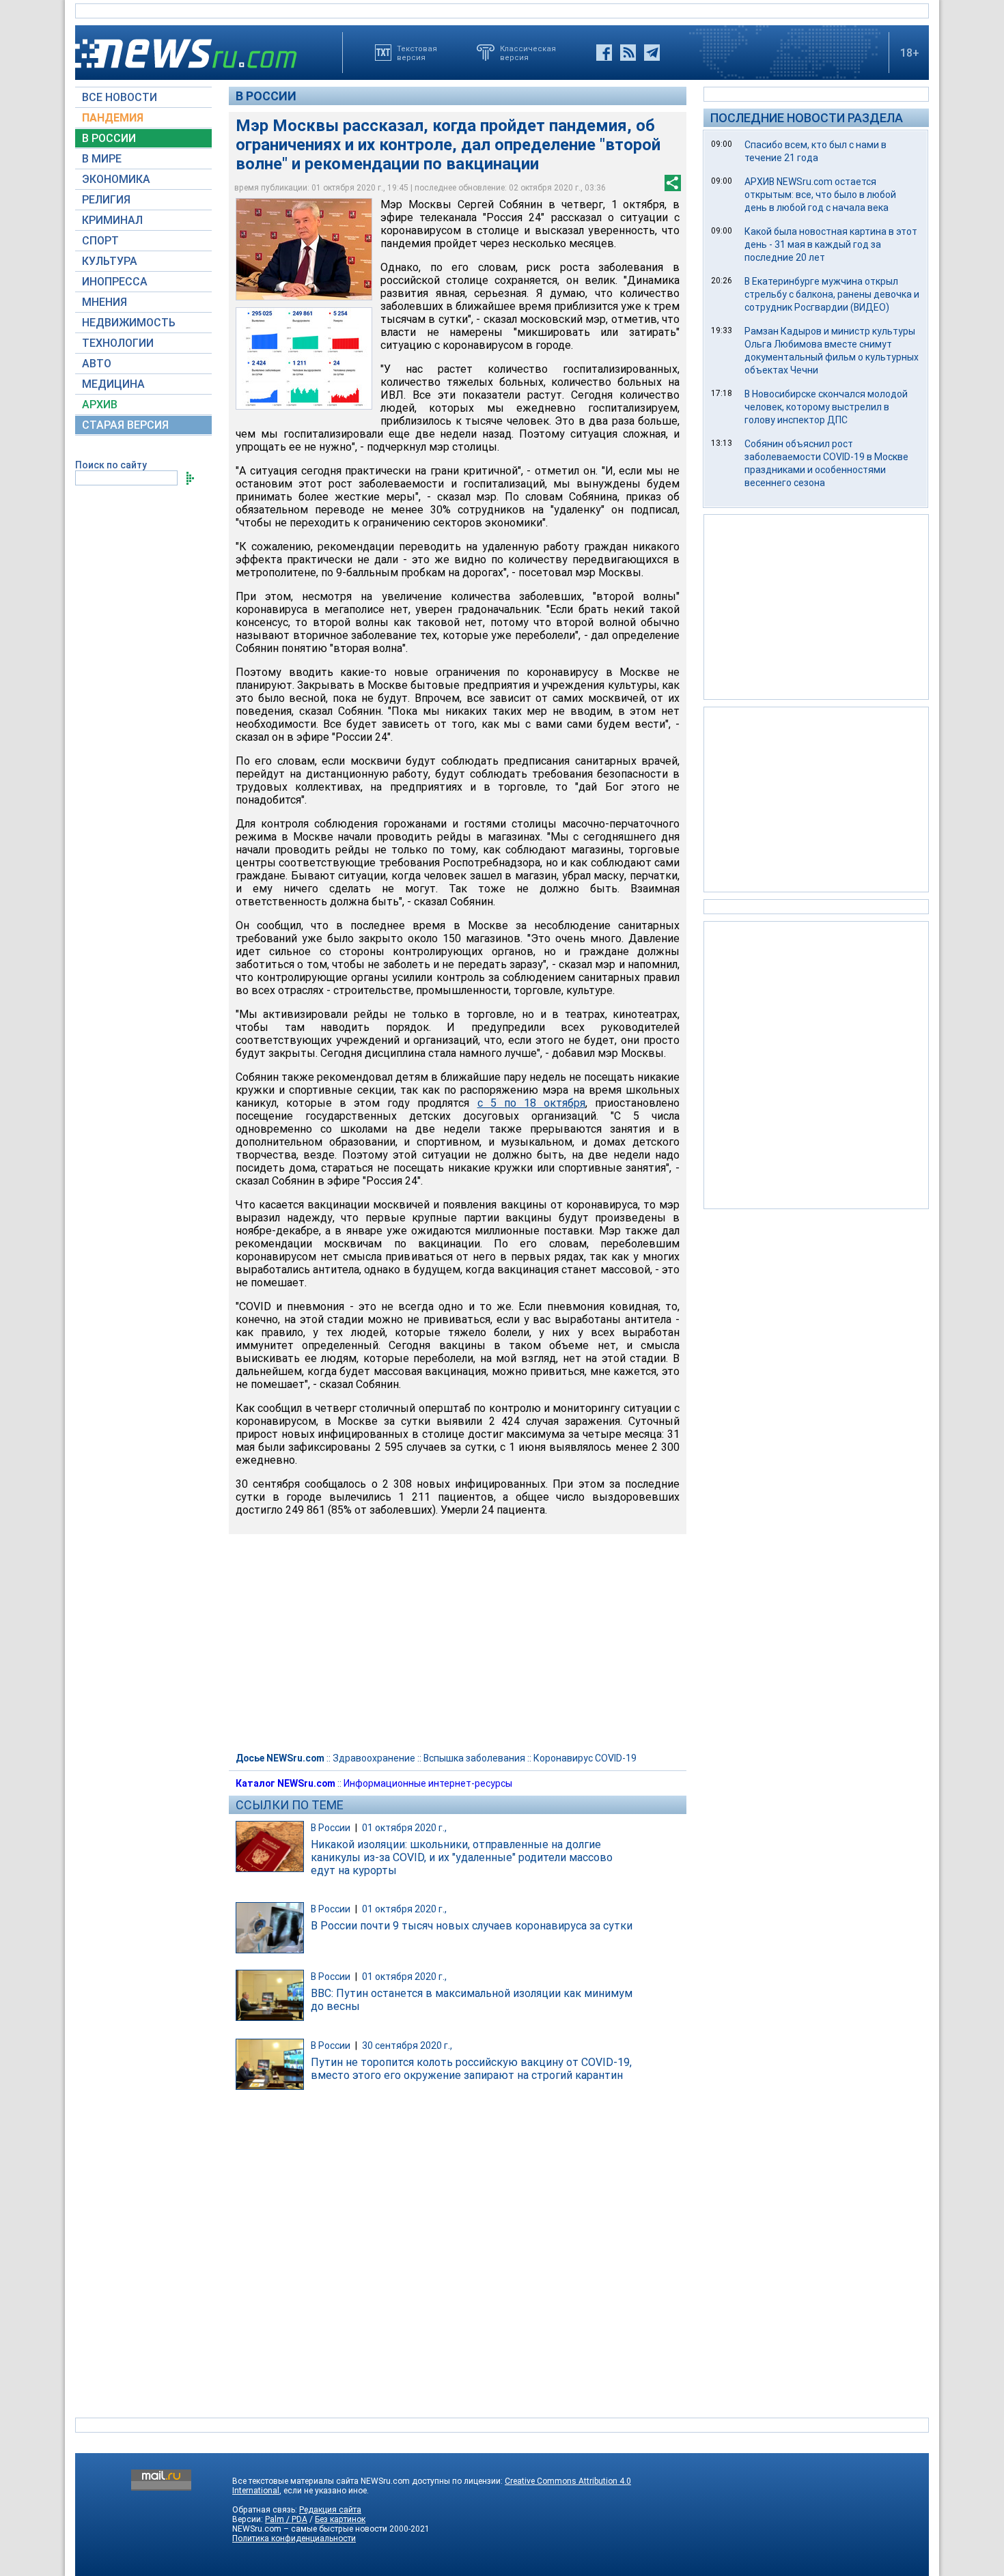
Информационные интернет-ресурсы (428, 1783)
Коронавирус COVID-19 (585, 1758)
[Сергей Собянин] (304, 249)
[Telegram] (652, 53)
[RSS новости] (628, 53)
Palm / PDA (286, 2519)
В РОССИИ (109, 138)
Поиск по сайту (111, 465)
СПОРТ (100, 241)
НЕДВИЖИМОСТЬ (129, 323)
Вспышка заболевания (474, 1758)
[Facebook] (604, 53)
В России (266, 96)
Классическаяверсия (528, 53)
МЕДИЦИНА (113, 384)
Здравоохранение (374, 1758)
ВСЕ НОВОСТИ (120, 97)
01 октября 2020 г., (404, 1828)
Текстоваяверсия (417, 53)
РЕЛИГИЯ (106, 200)
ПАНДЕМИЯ (113, 118)
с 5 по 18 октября (531, 1103)
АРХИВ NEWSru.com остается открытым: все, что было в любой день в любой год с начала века (820, 195)
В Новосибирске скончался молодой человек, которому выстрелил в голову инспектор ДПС (826, 407)
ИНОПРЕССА (115, 282)
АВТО (97, 364)
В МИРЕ (102, 159)
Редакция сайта (330, 2510)
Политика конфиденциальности (294, 2538)
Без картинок (340, 2519)
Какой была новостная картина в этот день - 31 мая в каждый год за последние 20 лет (831, 244)
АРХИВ (100, 405)
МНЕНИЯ (104, 302)
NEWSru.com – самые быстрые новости (310, 2529)
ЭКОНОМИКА (116, 179)
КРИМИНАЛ (112, 220)
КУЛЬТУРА (110, 261)
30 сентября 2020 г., (407, 2046)
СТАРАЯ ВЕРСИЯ (125, 425)
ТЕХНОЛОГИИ (118, 343)
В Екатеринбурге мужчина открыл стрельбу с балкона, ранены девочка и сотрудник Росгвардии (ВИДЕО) (832, 294)
